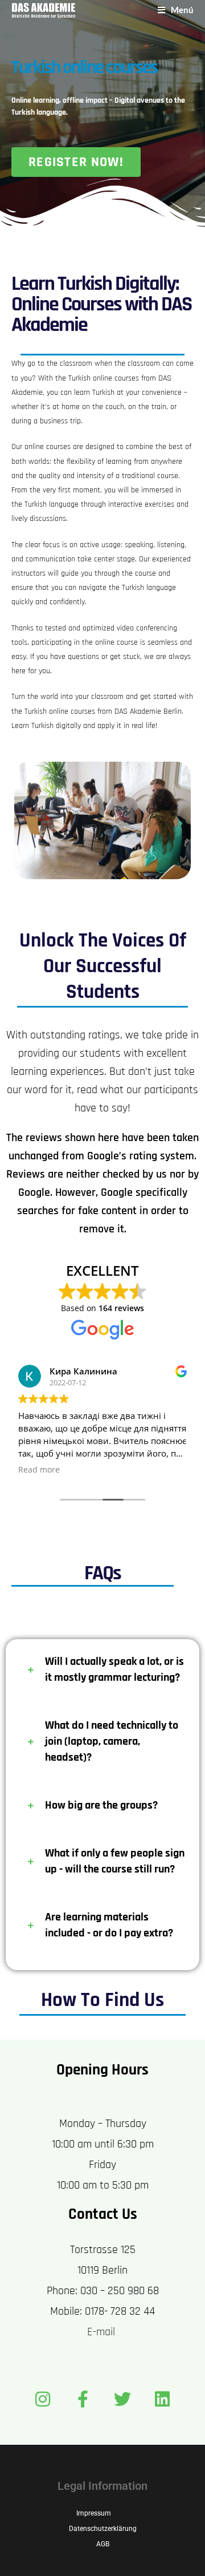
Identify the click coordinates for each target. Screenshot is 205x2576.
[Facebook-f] (83, 2399)
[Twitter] (122, 2399)
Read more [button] (39, 1470)
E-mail (102, 2332)
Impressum (94, 2513)
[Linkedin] (162, 2399)
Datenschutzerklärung (103, 2529)
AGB (103, 2544)
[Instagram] (43, 2399)
